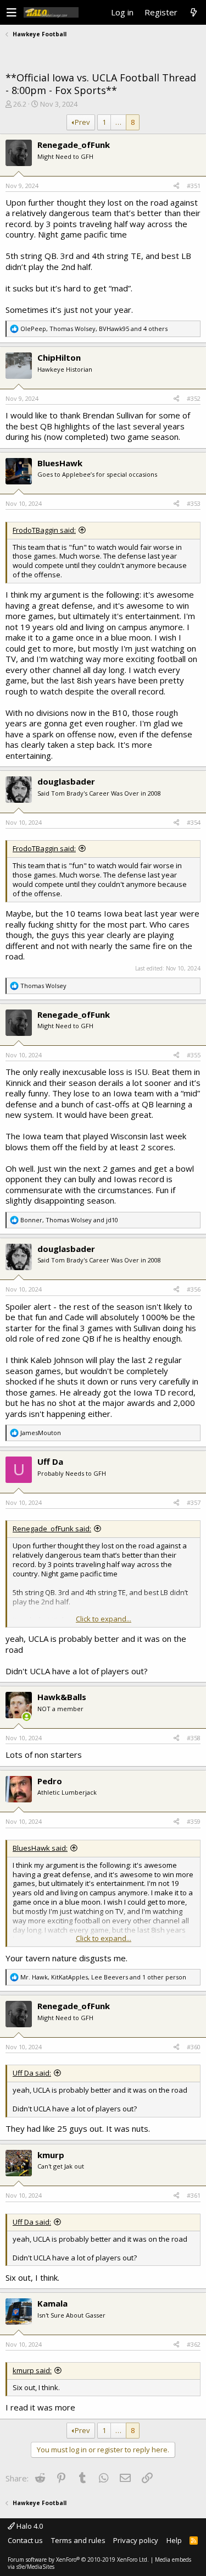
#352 (194, 398)
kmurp (51, 2155)
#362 (194, 2344)
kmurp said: (32, 2370)
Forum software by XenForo (78, 2560)
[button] (12, 13)
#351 (194, 186)
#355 (194, 1055)
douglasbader (66, 781)
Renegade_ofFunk (74, 145)
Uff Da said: (32, 2073)
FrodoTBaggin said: (44, 530)
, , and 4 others (94, 329)
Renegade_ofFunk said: (52, 1529)
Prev (82, 122)
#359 (194, 1821)
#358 (194, 1738)
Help (174, 2540)
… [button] (118, 122)
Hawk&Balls (62, 1697)
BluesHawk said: (40, 1848)
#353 (194, 503)
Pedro (50, 1781)
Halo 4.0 (29, 2526)
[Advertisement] (103, 55)
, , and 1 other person (103, 1977)
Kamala (52, 2303)
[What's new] (193, 13)
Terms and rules (78, 2540)
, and (69, 1220)
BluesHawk (60, 463)
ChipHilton (59, 357)
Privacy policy (136, 2540)
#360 (194, 2047)
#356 (194, 1289)
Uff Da (50, 1461)
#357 (194, 1502)
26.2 (20, 104)
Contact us (25, 2540)
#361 (194, 2195)
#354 (194, 822)
